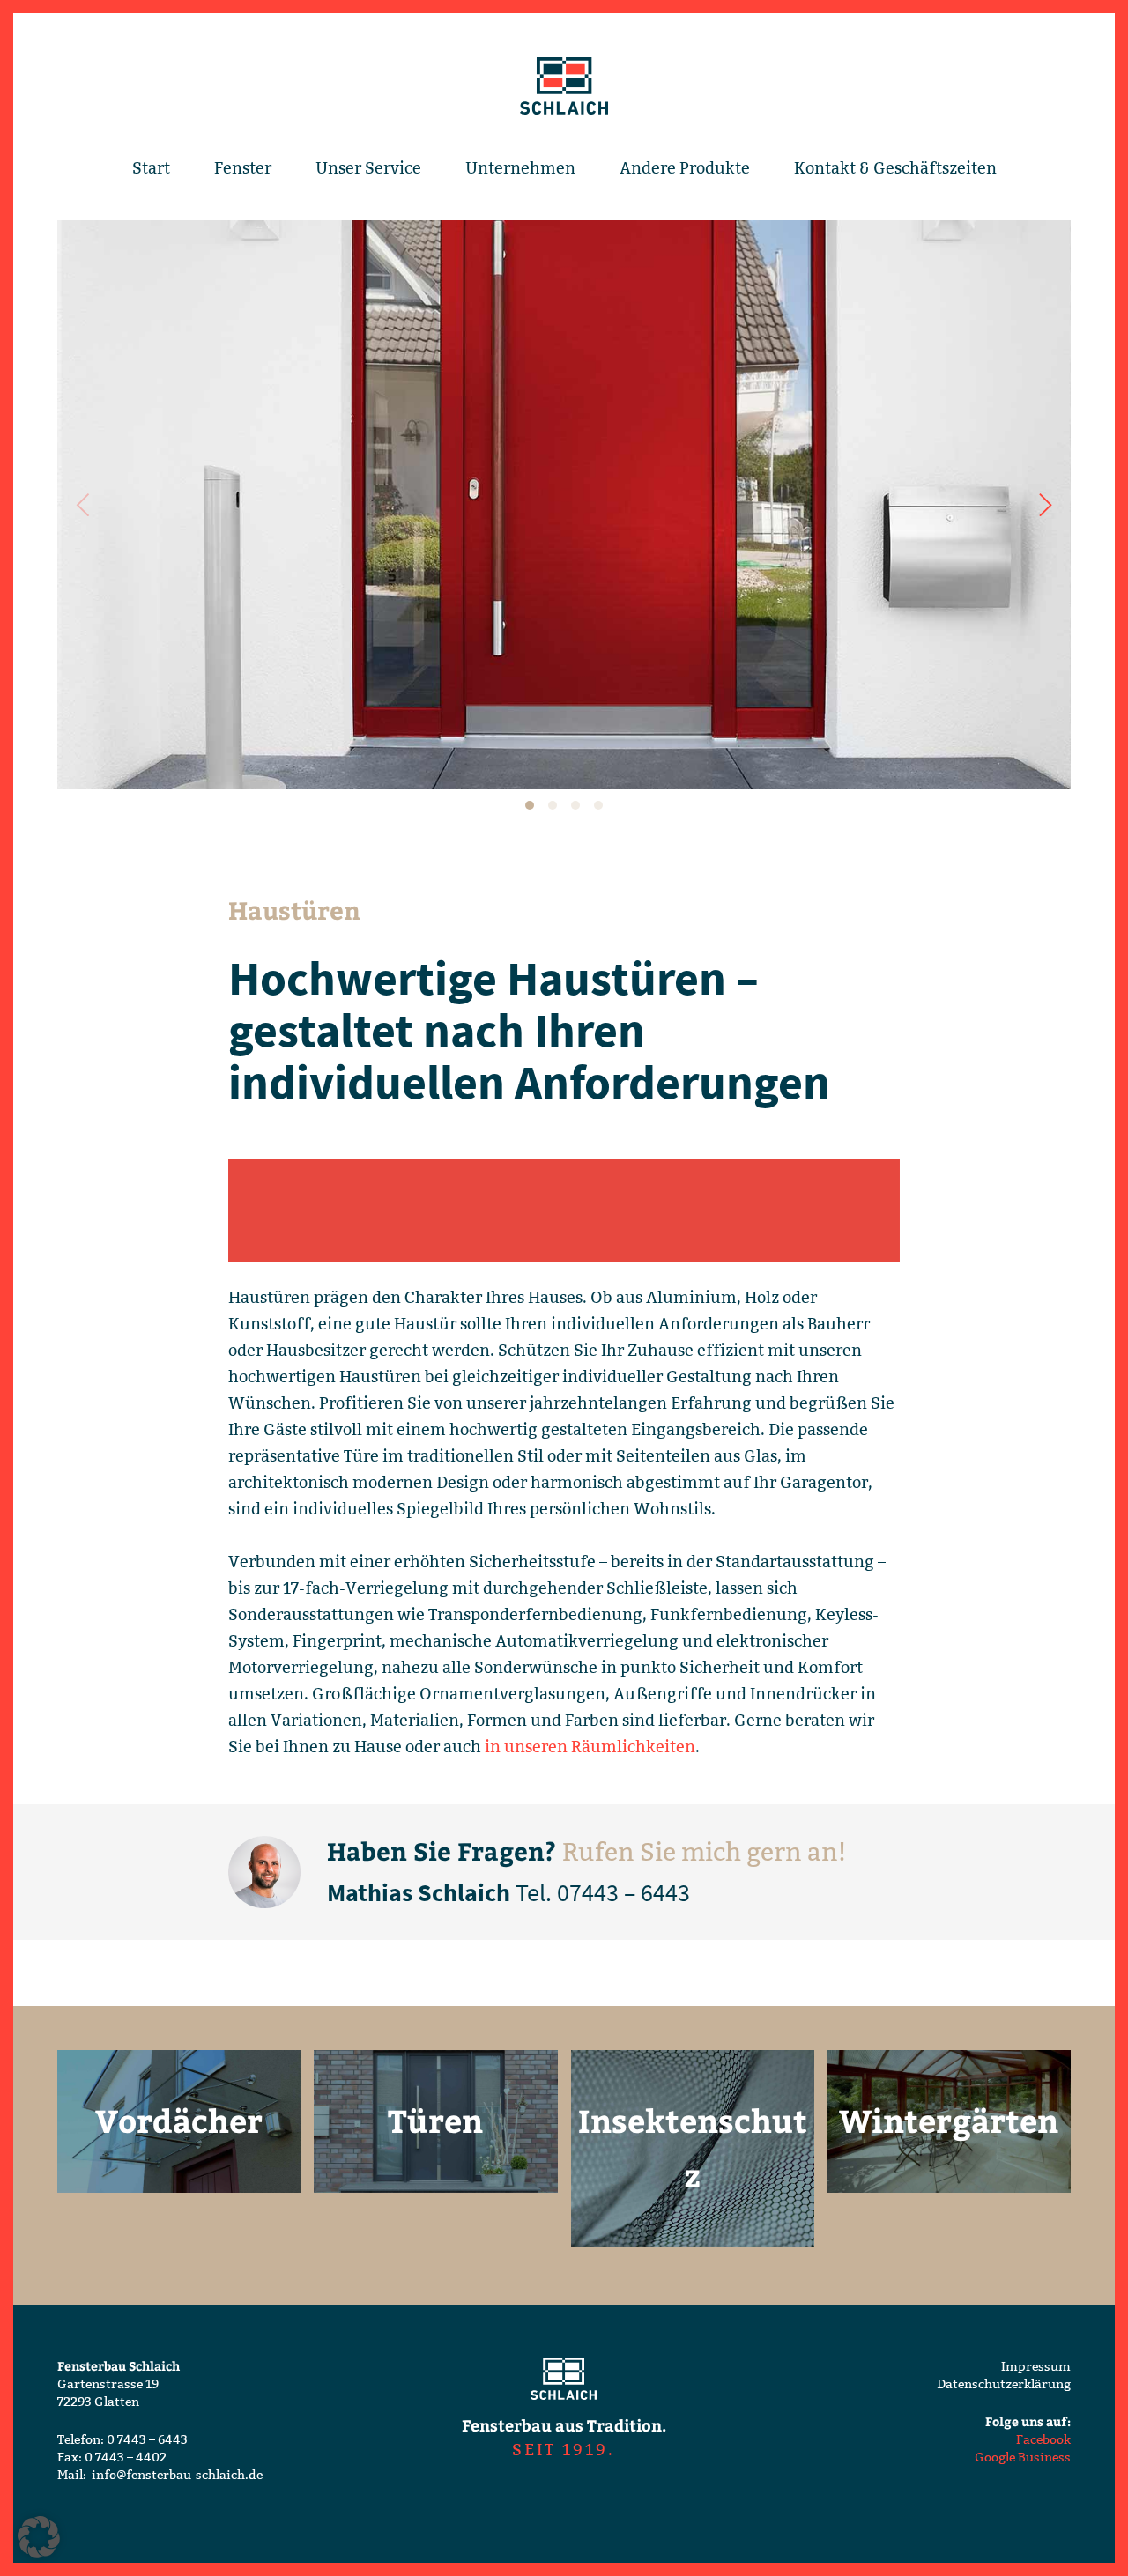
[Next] (1043, 505)
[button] (39, 2537)
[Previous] (85, 505)
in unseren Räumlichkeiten (590, 1747)
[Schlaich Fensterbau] (564, 87)
